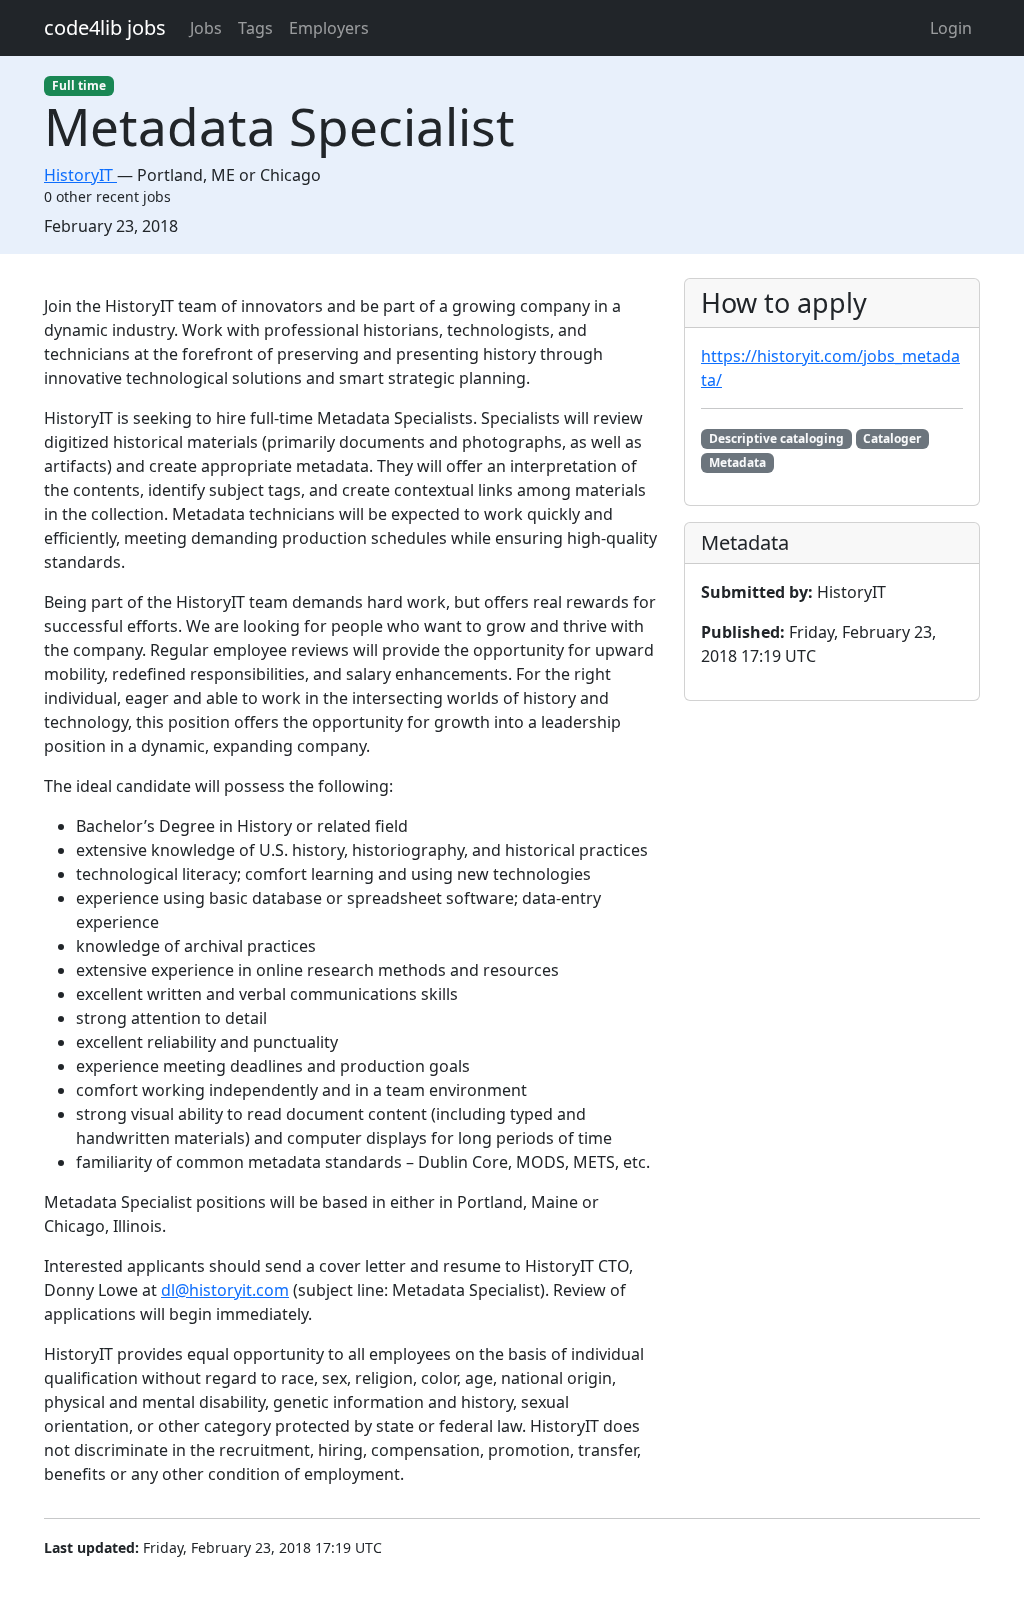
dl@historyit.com (225, 1290)
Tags (255, 28)
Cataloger (892, 438)
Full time (79, 85)
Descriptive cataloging (776, 438)
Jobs (206, 28)
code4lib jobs (105, 27)
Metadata (737, 462)
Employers (329, 28)
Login (951, 28)
